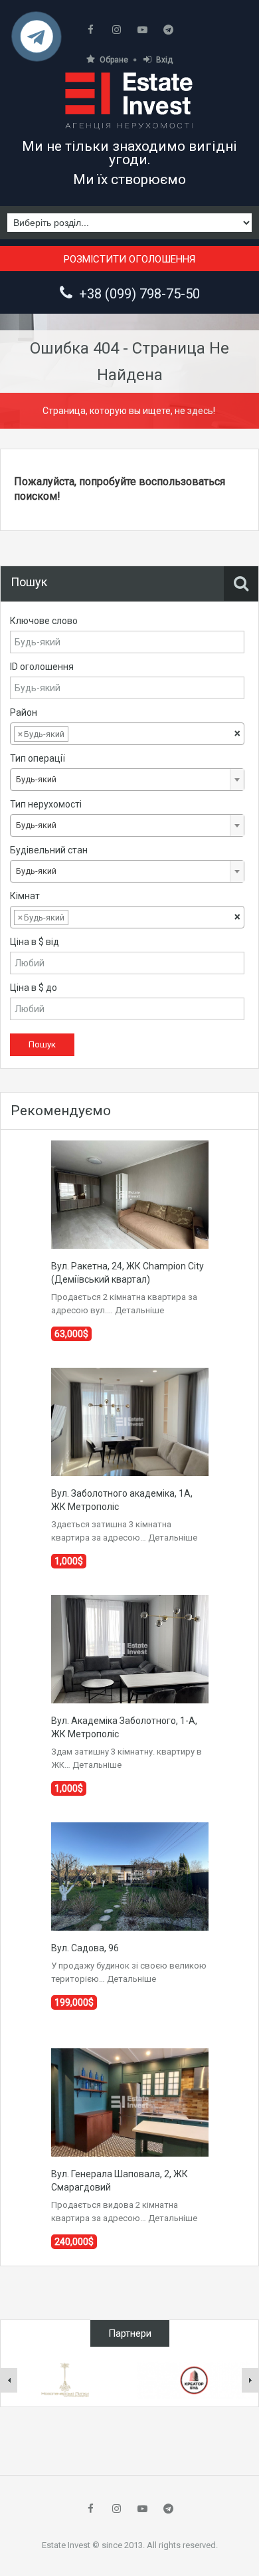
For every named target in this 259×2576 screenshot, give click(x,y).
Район (24, 712)
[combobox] (127, 734)
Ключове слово (44, 621)
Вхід (164, 60)
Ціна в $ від (35, 942)
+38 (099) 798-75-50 (139, 294)
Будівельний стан (49, 850)
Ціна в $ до (34, 988)
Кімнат (25, 896)
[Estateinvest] (129, 100)
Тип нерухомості (46, 804)
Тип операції (38, 758)
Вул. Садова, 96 (85, 1948)
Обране (114, 60)
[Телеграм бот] (37, 42)
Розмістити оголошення (129, 259)
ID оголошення (42, 667)
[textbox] (82, 734)
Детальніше (139, 1310)
